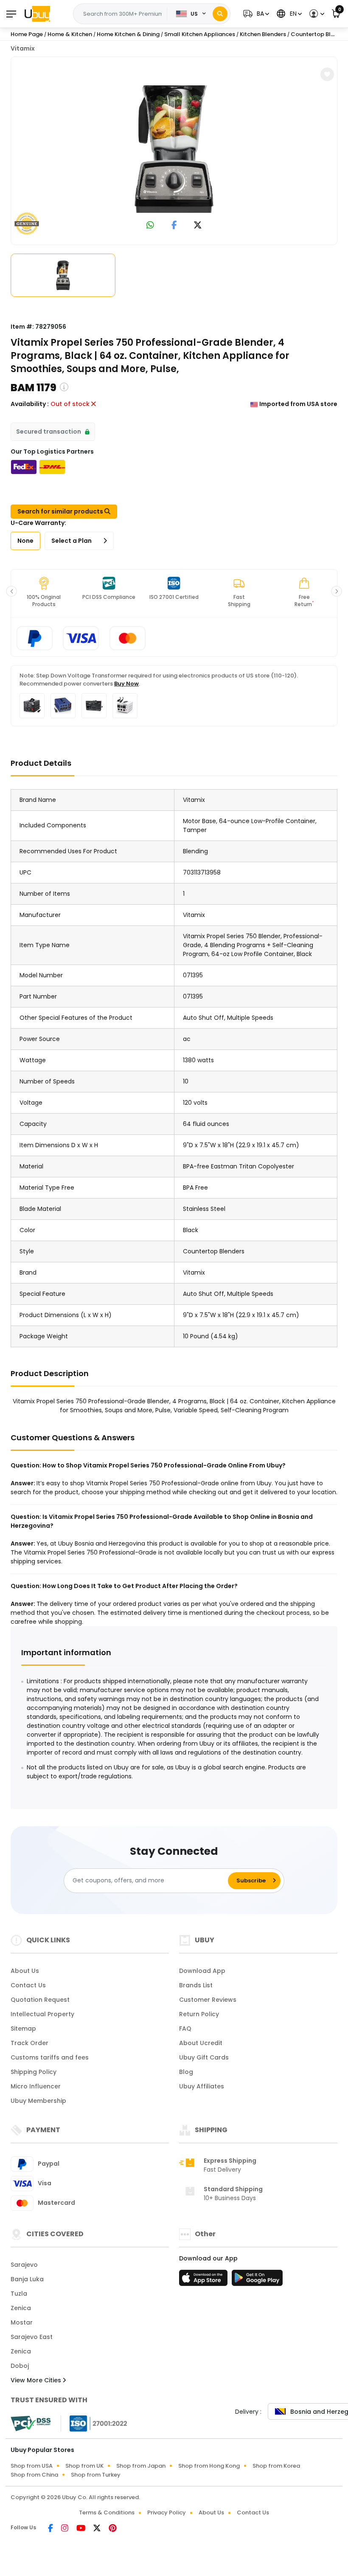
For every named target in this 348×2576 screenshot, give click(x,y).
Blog (186, 2072)
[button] (255, 14)
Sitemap (23, 2029)
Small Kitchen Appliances (200, 34)
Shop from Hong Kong (209, 2466)
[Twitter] (98, 2529)
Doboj (20, 2366)
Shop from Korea (276, 2466)
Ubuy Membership (38, 2101)
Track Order (29, 2043)
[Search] (220, 14)
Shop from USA (32, 2466)
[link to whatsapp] (150, 226)
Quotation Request (40, 2000)
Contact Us (28, 1985)
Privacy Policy (167, 2513)
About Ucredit (201, 2043)
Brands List (196, 1985)
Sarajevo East (32, 2337)
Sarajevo (24, 2265)
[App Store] (205, 2280)
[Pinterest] (113, 2529)
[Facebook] (51, 2529)
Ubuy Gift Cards (204, 2057)
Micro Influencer (36, 2086)
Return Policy (199, 2014)
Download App (202, 1971)
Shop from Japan (141, 2466)
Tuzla (19, 2294)
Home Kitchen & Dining (128, 34)
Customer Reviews (208, 2000)
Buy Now (126, 684)
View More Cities (37, 2380)
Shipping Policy (34, 2072)
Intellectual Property (42, 2014)
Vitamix (23, 48)
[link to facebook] (174, 226)
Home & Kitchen (70, 34)
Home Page (27, 34)
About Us (25, 1971)
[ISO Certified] (94, 2423)
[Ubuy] (37, 14)
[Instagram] (65, 2529)
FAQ (185, 2029)
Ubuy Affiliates (202, 2086)
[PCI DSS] (31, 2424)
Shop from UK (84, 2466)
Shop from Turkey (96, 2475)
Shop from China (34, 2475)
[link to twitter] (198, 226)
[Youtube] (81, 2529)
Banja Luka (27, 2279)
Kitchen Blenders (263, 34)
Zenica (21, 2308)
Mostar (22, 2322)
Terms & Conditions (107, 2513)
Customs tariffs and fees (50, 2057)
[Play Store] (257, 2280)
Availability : (30, 404)
